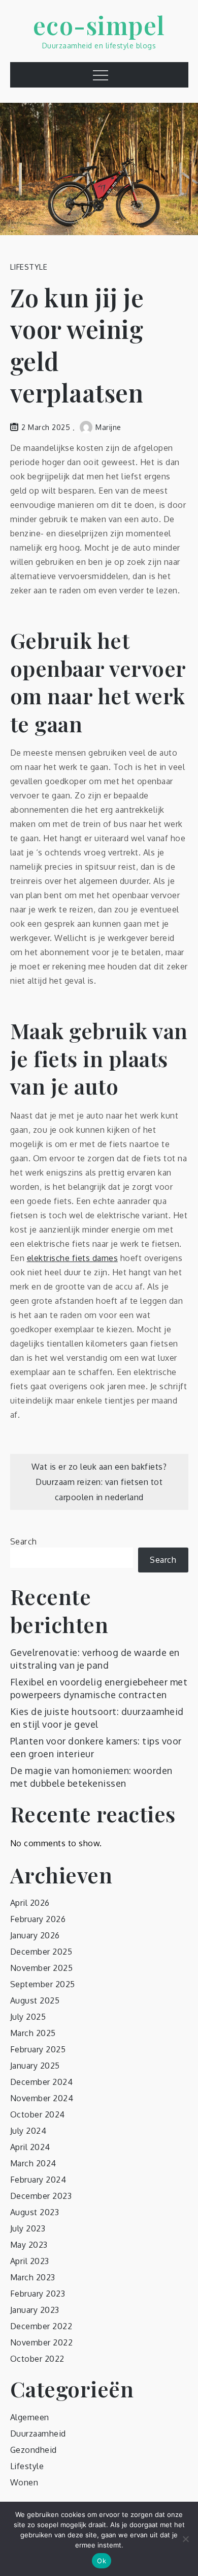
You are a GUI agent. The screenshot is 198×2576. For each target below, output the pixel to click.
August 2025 (35, 2000)
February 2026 (38, 1919)
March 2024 (33, 2163)
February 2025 (38, 2049)
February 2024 (38, 2180)
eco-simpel (99, 25)
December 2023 (41, 2196)
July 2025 (28, 2017)
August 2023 (35, 2212)
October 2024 (38, 2114)
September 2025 (43, 1984)
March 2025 (33, 2033)
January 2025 (35, 2066)
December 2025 (41, 1952)
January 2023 (35, 2310)
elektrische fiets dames (73, 1258)
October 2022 (37, 2359)
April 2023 (30, 2261)
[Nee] (185, 2539)
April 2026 (30, 1903)
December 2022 (41, 2326)
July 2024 (28, 2131)
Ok (102, 2561)
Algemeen (30, 2417)
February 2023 (38, 2294)
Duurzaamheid (38, 2434)
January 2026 (35, 1935)
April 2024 (30, 2147)
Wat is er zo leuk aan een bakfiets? (99, 1467)
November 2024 (42, 2098)
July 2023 (28, 2228)
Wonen (24, 2482)
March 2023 (33, 2277)
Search (24, 1541)
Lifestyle (29, 267)
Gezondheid (34, 2450)
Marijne (108, 427)
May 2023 (29, 2245)
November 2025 (42, 1968)
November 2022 (42, 2342)
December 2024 (42, 2082)
